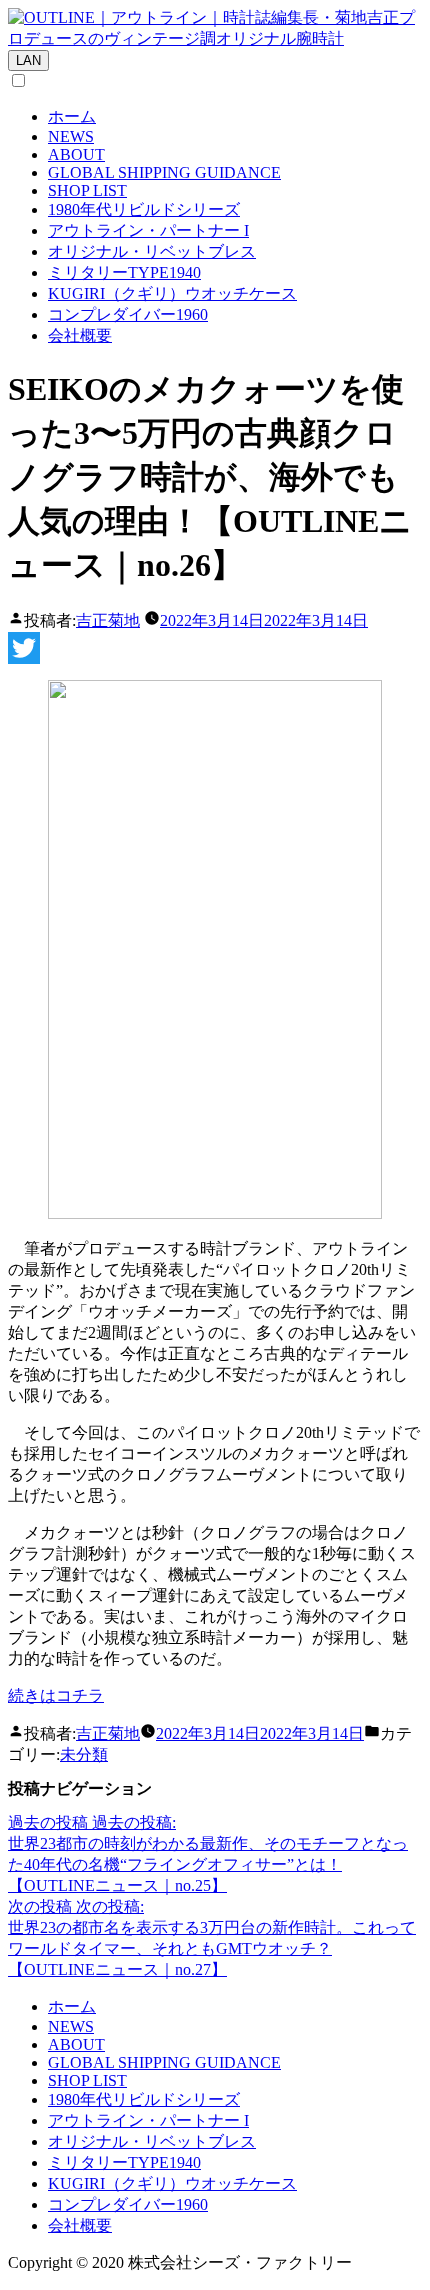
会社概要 (80, 335)
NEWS (71, 136)
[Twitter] (215, 648)
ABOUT (76, 154)
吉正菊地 (108, 620)
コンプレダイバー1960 (128, 314)
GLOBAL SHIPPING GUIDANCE (164, 172)
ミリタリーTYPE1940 (124, 272)
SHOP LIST (87, 190)
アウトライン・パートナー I (148, 230)
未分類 (84, 1754)
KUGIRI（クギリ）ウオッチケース (172, 293)
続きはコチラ (56, 1695)
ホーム (72, 116)
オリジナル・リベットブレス (152, 251)
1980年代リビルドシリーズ (144, 209)
